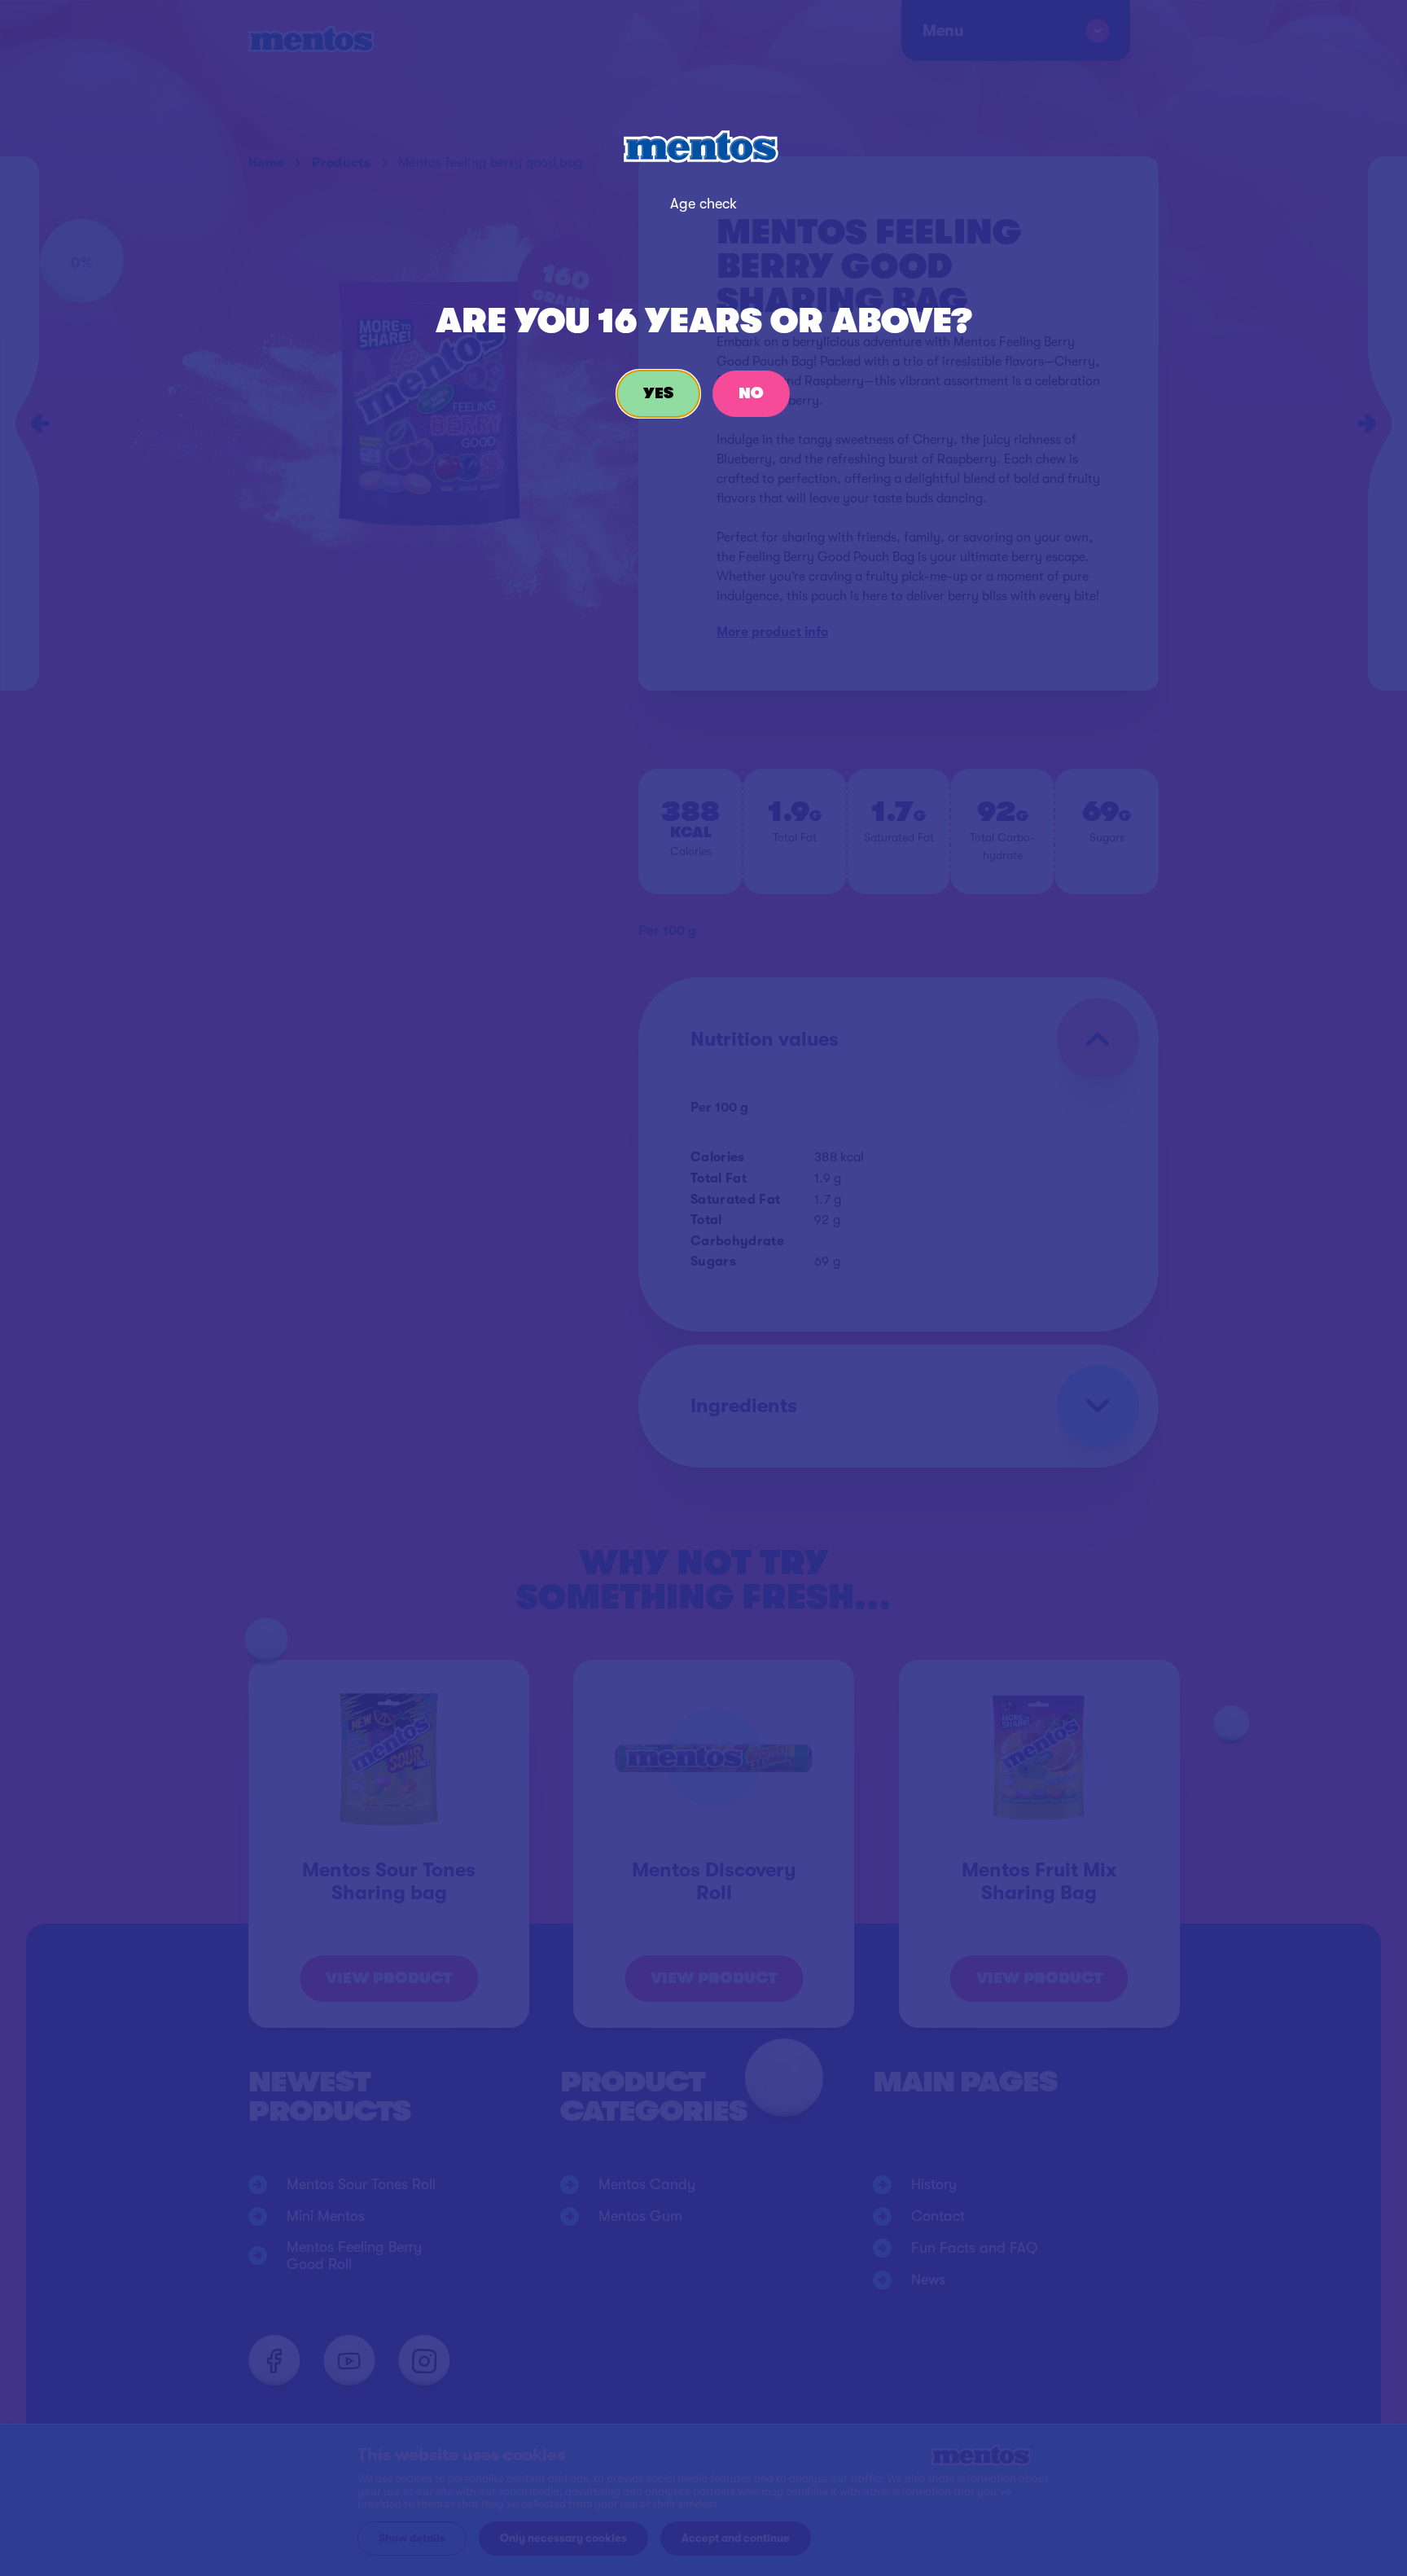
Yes (658, 393)
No (751, 393)
